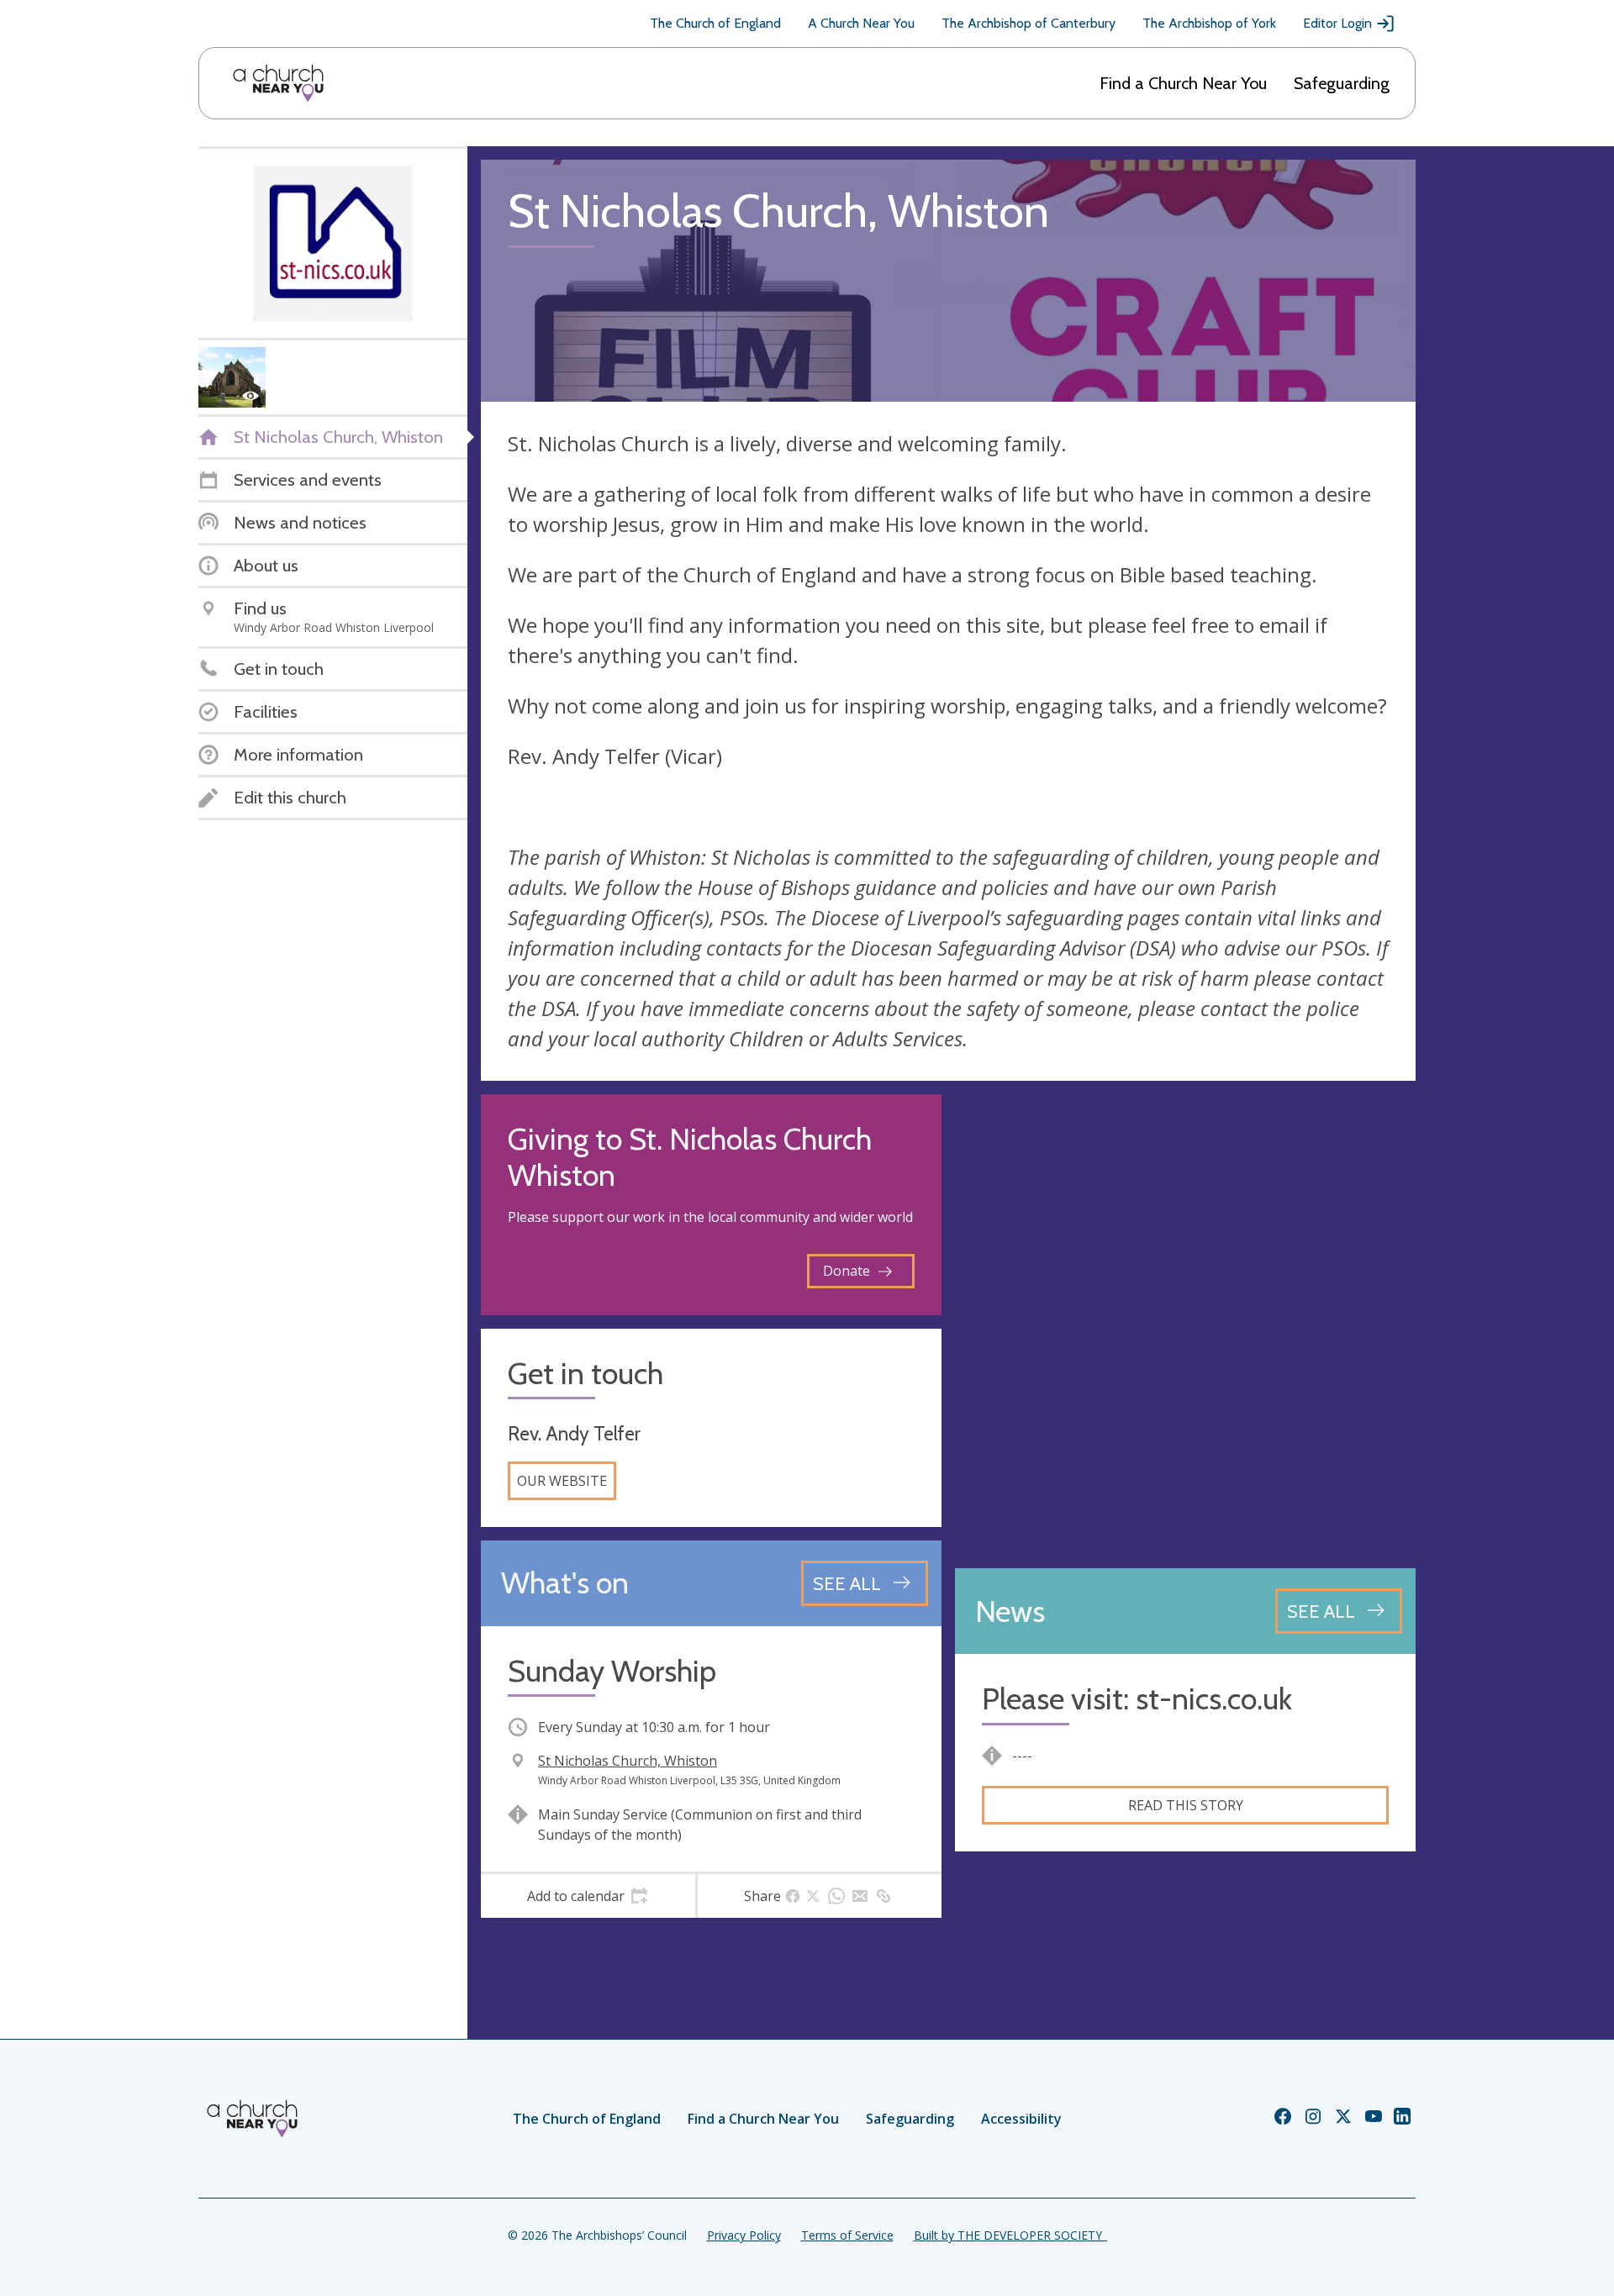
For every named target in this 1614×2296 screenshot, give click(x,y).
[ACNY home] (278, 83)
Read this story (1186, 1805)
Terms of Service (847, 2235)
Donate (847, 1271)
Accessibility (1021, 2119)
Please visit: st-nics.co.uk (1137, 1699)
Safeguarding (1342, 83)
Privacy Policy (744, 2235)
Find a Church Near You (1183, 83)
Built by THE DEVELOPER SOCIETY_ (1010, 2235)
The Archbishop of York (1209, 23)
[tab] (588, 1896)
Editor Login (1337, 23)
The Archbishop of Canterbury (1029, 23)
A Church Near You (861, 23)
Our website (562, 1481)
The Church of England (715, 23)
